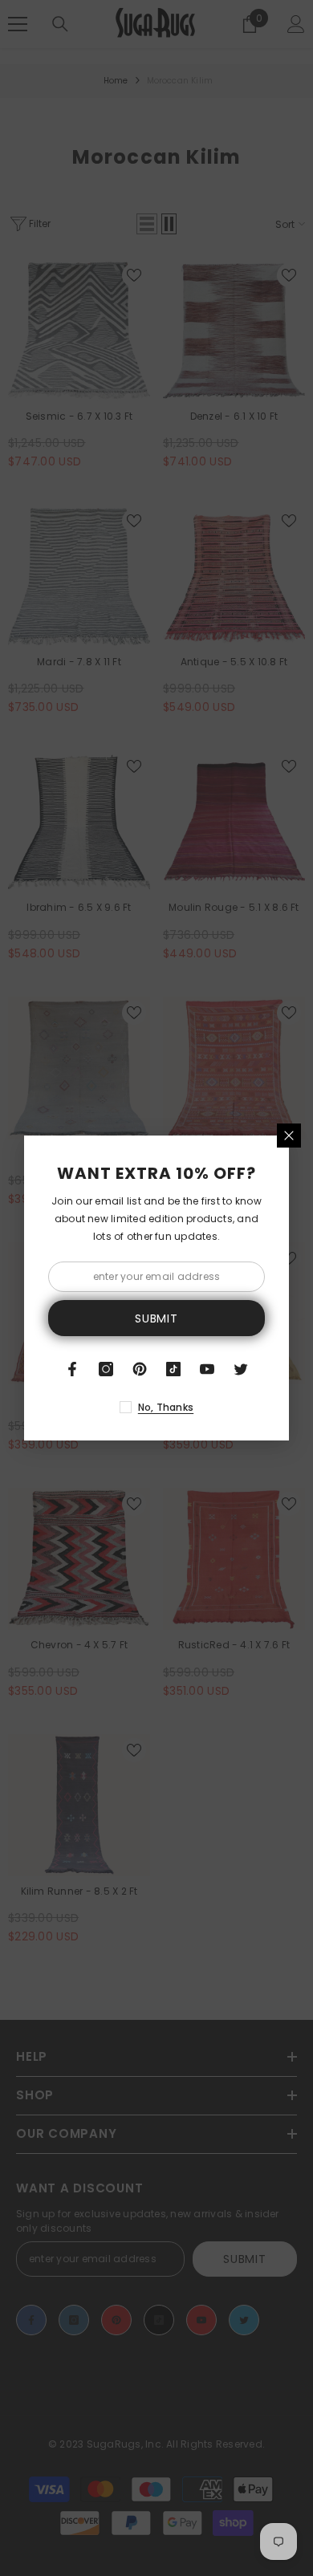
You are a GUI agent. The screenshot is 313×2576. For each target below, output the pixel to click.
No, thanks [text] (166, 1407)
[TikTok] (173, 1369)
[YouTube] (207, 1369)
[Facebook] (72, 1369)
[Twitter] (241, 1369)
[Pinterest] (140, 1369)
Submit (156, 1318)
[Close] (289, 1136)
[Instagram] (106, 1369)
